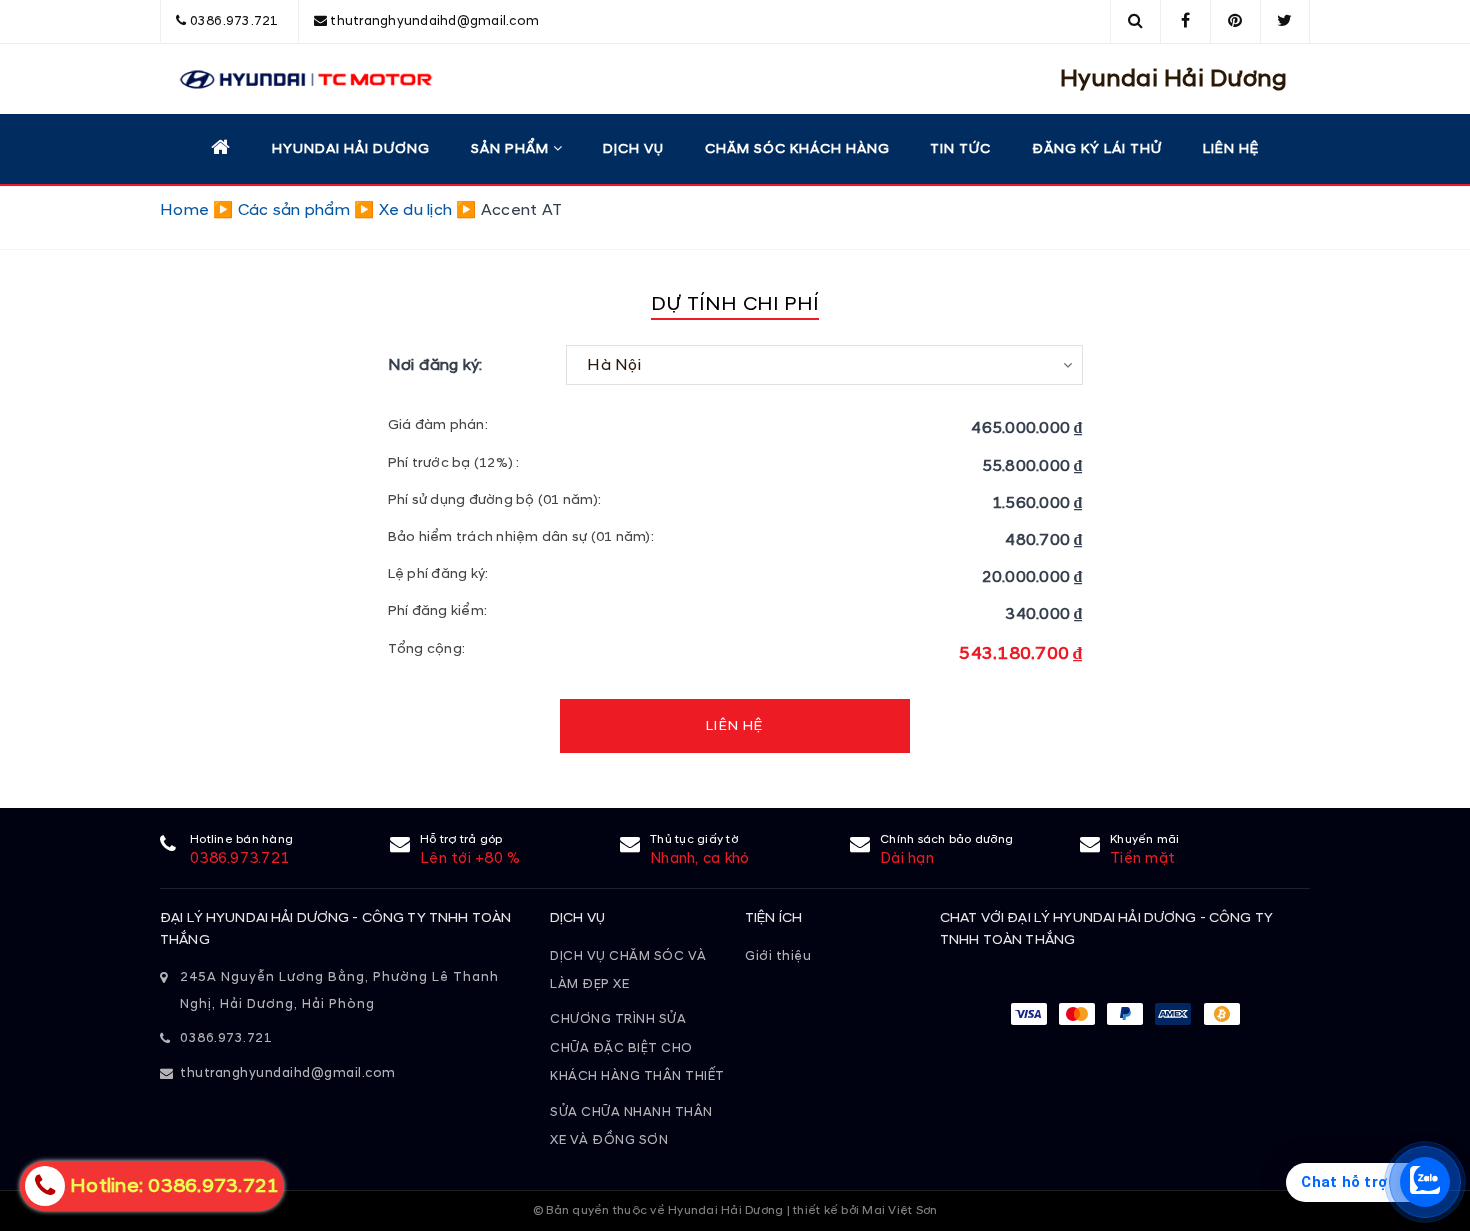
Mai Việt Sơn (899, 1210)
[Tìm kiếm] (1135, 21)
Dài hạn (907, 858)
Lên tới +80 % (470, 858)
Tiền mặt (1142, 858)
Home (184, 210)
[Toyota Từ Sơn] (296, 79)
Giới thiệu (778, 956)
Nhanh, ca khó (699, 858)
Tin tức (960, 148)
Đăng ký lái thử (1097, 148)
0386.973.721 (234, 21)
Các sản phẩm (294, 210)
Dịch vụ (633, 148)
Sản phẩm (512, 148)
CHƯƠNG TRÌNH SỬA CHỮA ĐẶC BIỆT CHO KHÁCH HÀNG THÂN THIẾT (637, 1047)
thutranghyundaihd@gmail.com (434, 21)
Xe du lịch (416, 210)
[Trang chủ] (221, 147)
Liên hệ (1231, 148)
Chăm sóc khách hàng (797, 148)
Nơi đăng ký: (435, 365)
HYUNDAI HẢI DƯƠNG (351, 148)
